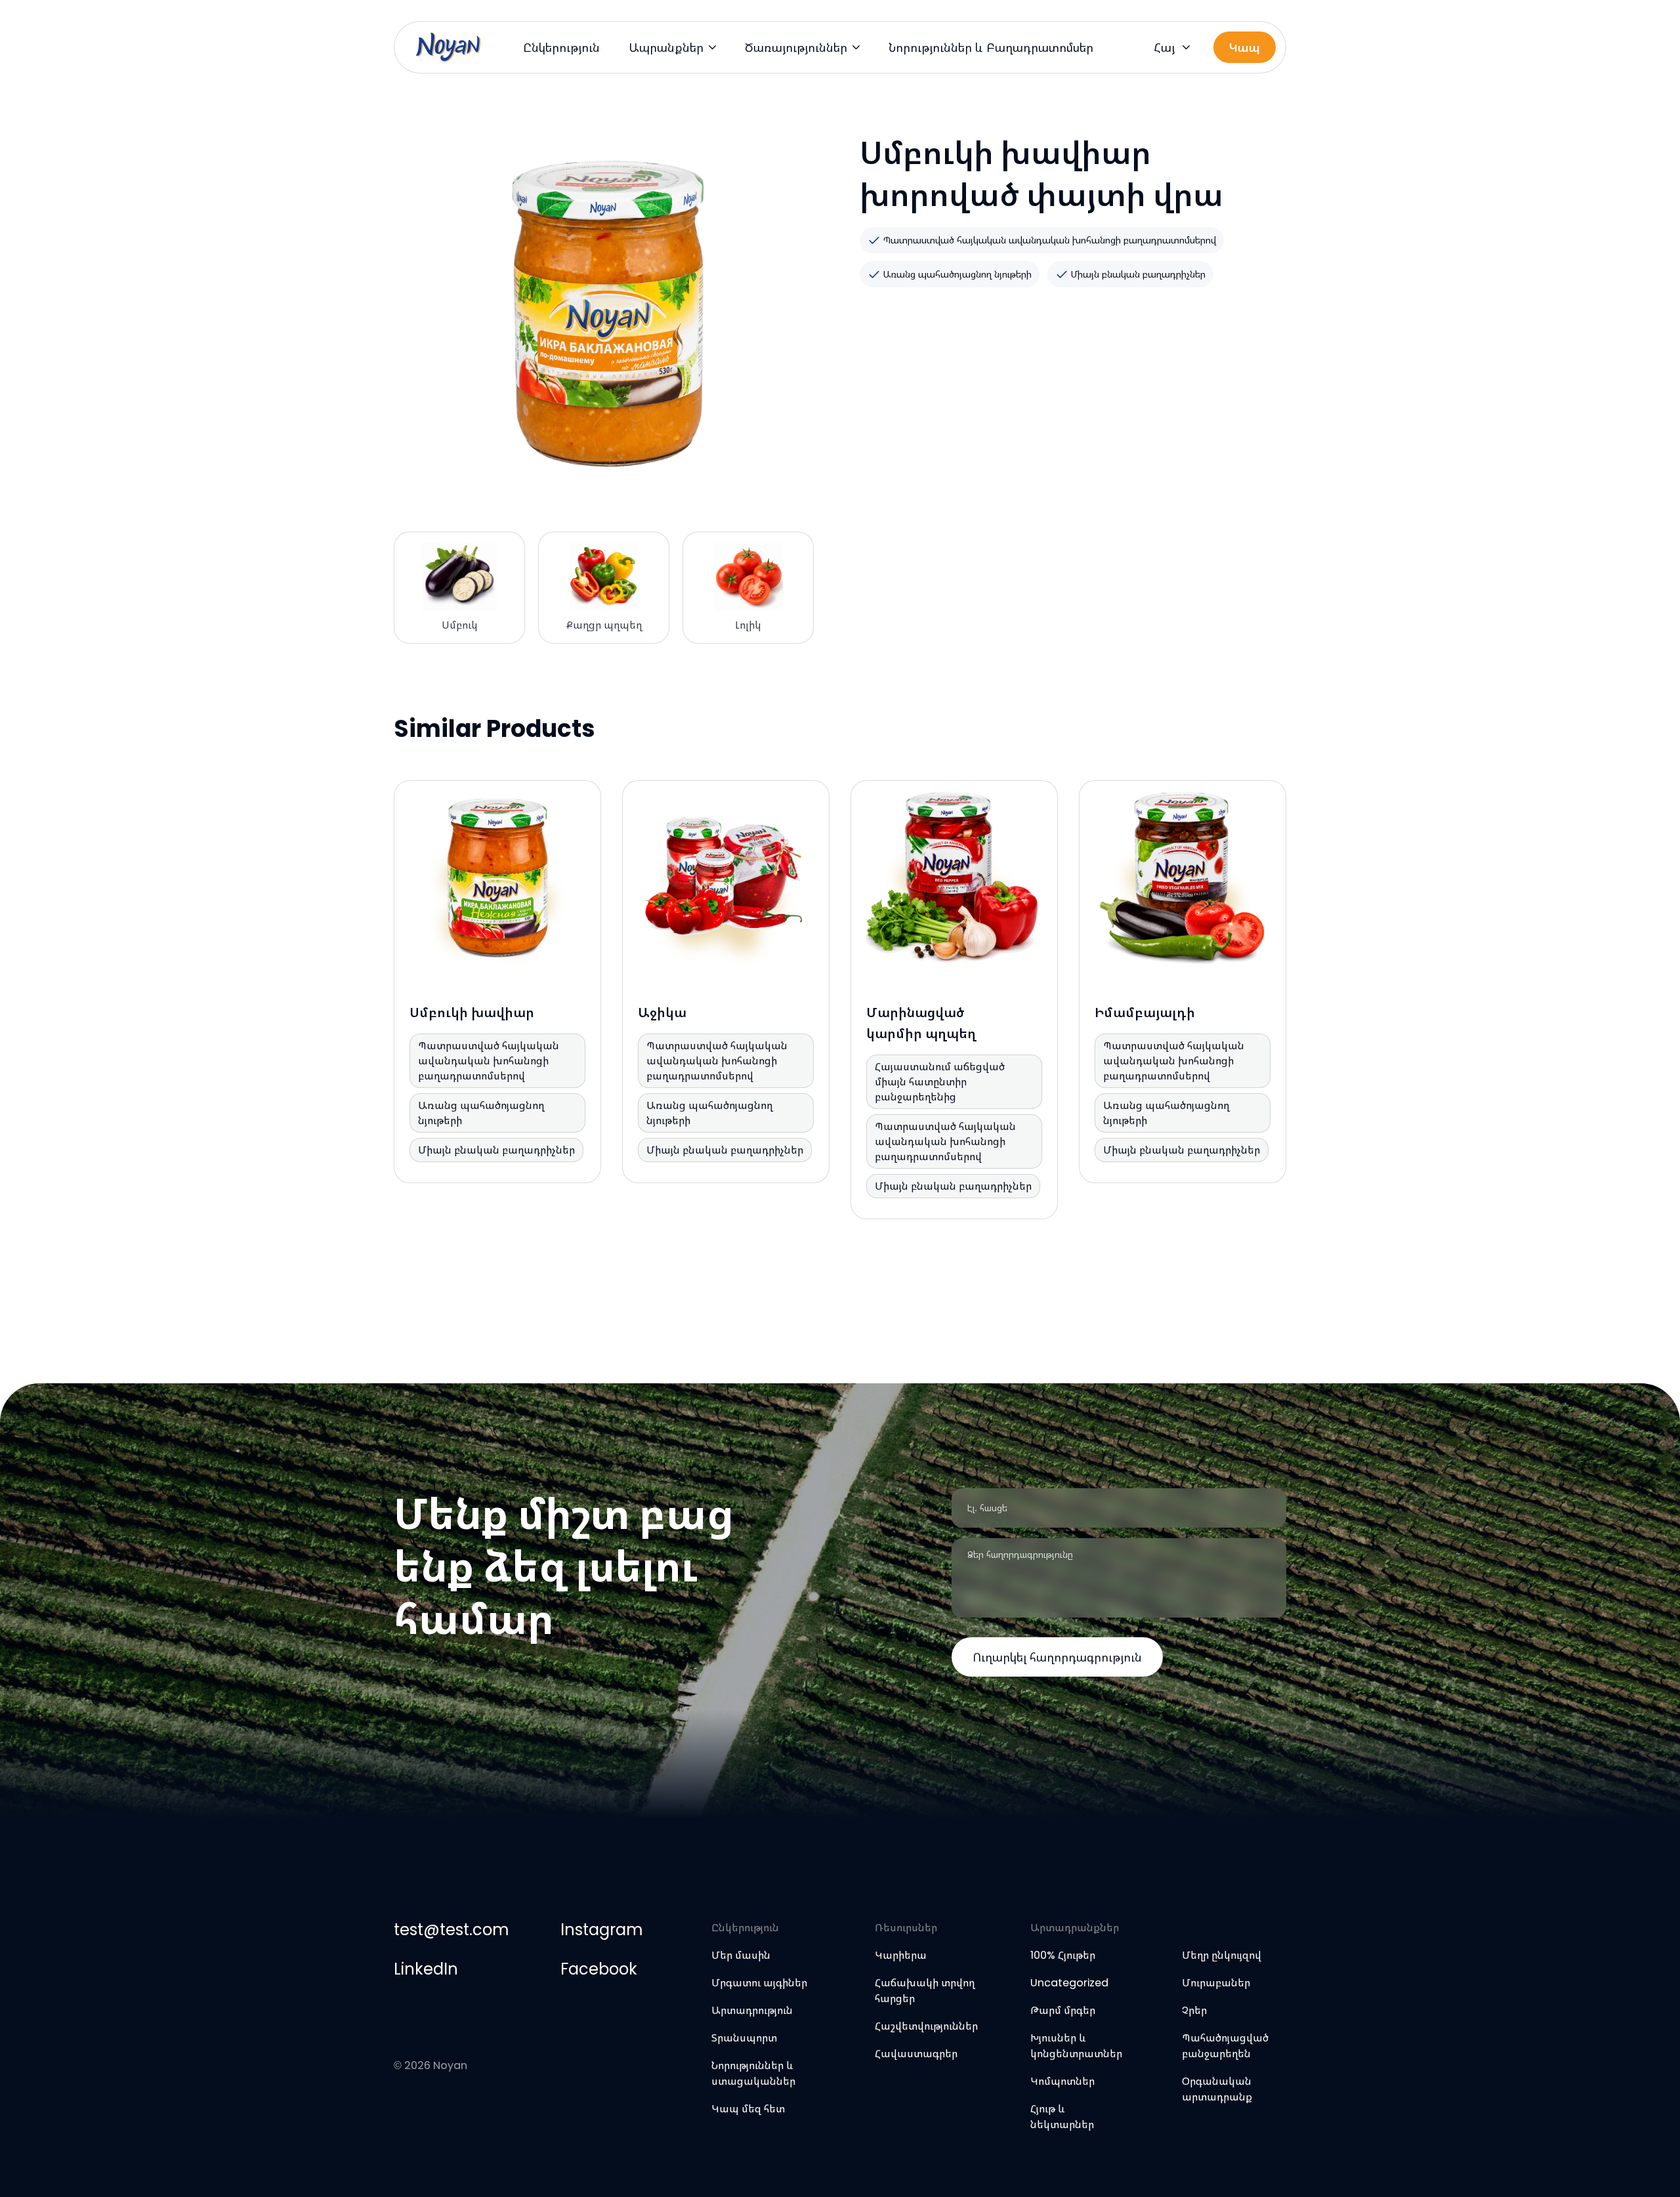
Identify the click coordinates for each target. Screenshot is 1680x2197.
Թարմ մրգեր (1063, 2010)
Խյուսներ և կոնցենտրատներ (1076, 2046)
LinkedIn (426, 1969)
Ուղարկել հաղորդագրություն (1057, 1657)
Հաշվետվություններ (926, 2026)
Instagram (601, 1930)
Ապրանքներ (666, 48)
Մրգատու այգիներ (759, 1983)
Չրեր (1194, 2010)
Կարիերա (901, 1955)
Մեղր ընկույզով (1222, 1955)
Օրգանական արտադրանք (1217, 2089)
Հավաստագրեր (916, 2054)
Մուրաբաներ (1216, 1983)
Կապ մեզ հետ (748, 2109)
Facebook (599, 1969)
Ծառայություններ (796, 48)
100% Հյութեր (1063, 1955)
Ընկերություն (561, 48)
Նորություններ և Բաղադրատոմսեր (991, 48)
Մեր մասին (741, 1955)
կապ (1245, 48)
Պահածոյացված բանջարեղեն (1225, 2046)
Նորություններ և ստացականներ (753, 2073)
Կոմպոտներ (1062, 2081)
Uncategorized (1069, 1983)
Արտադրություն (752, 2010)
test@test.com (451, 1930)
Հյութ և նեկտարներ (1062, 2117)
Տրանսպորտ (744, 2038)
